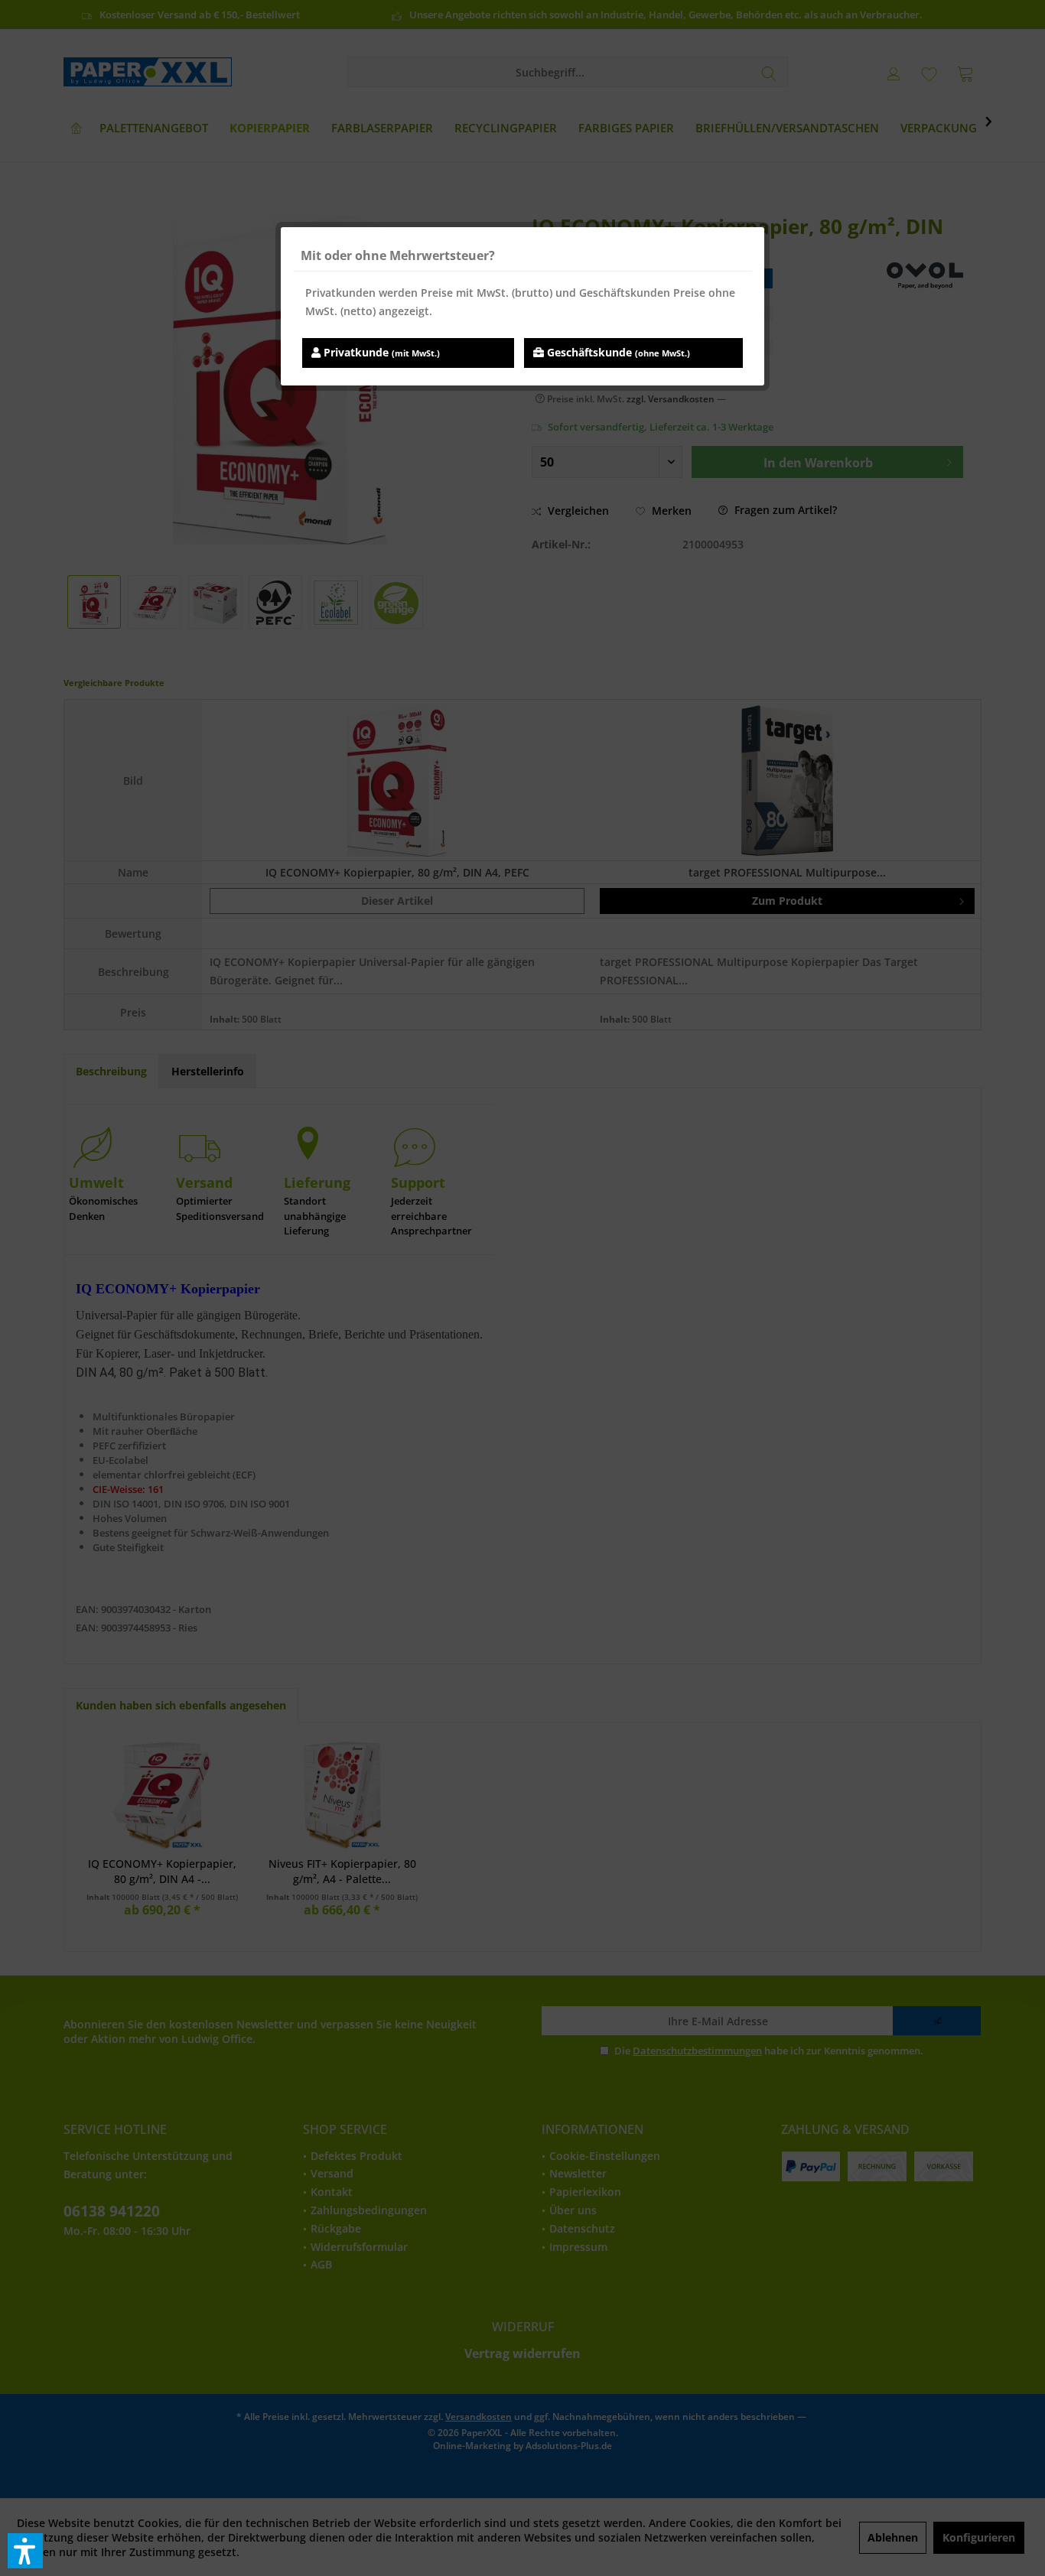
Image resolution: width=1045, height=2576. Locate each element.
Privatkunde (380, 352)
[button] (25, 2551)
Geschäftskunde (617, 352)
